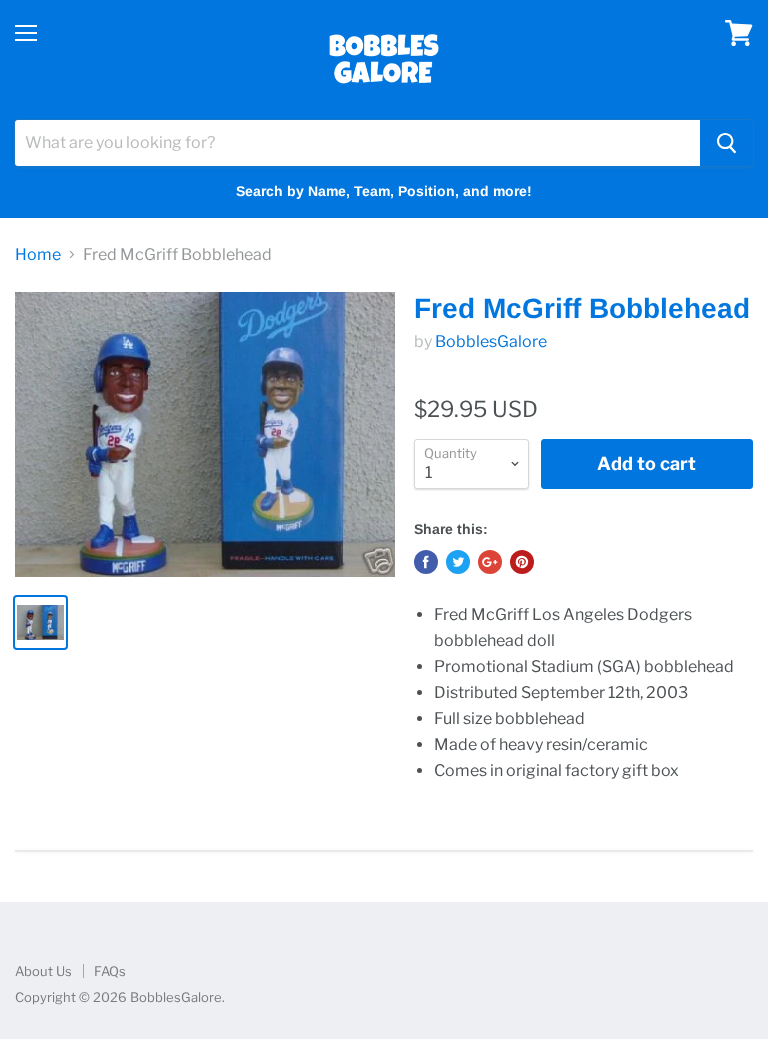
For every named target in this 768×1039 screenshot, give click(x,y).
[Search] (726, 143)
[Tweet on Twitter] (458, 562)
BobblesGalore (491, 341)
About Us (43, 971)
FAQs (110, 971)
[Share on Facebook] (426, 562)
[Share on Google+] (490, 562)
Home (38, 255)
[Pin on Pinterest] (522, 562)
